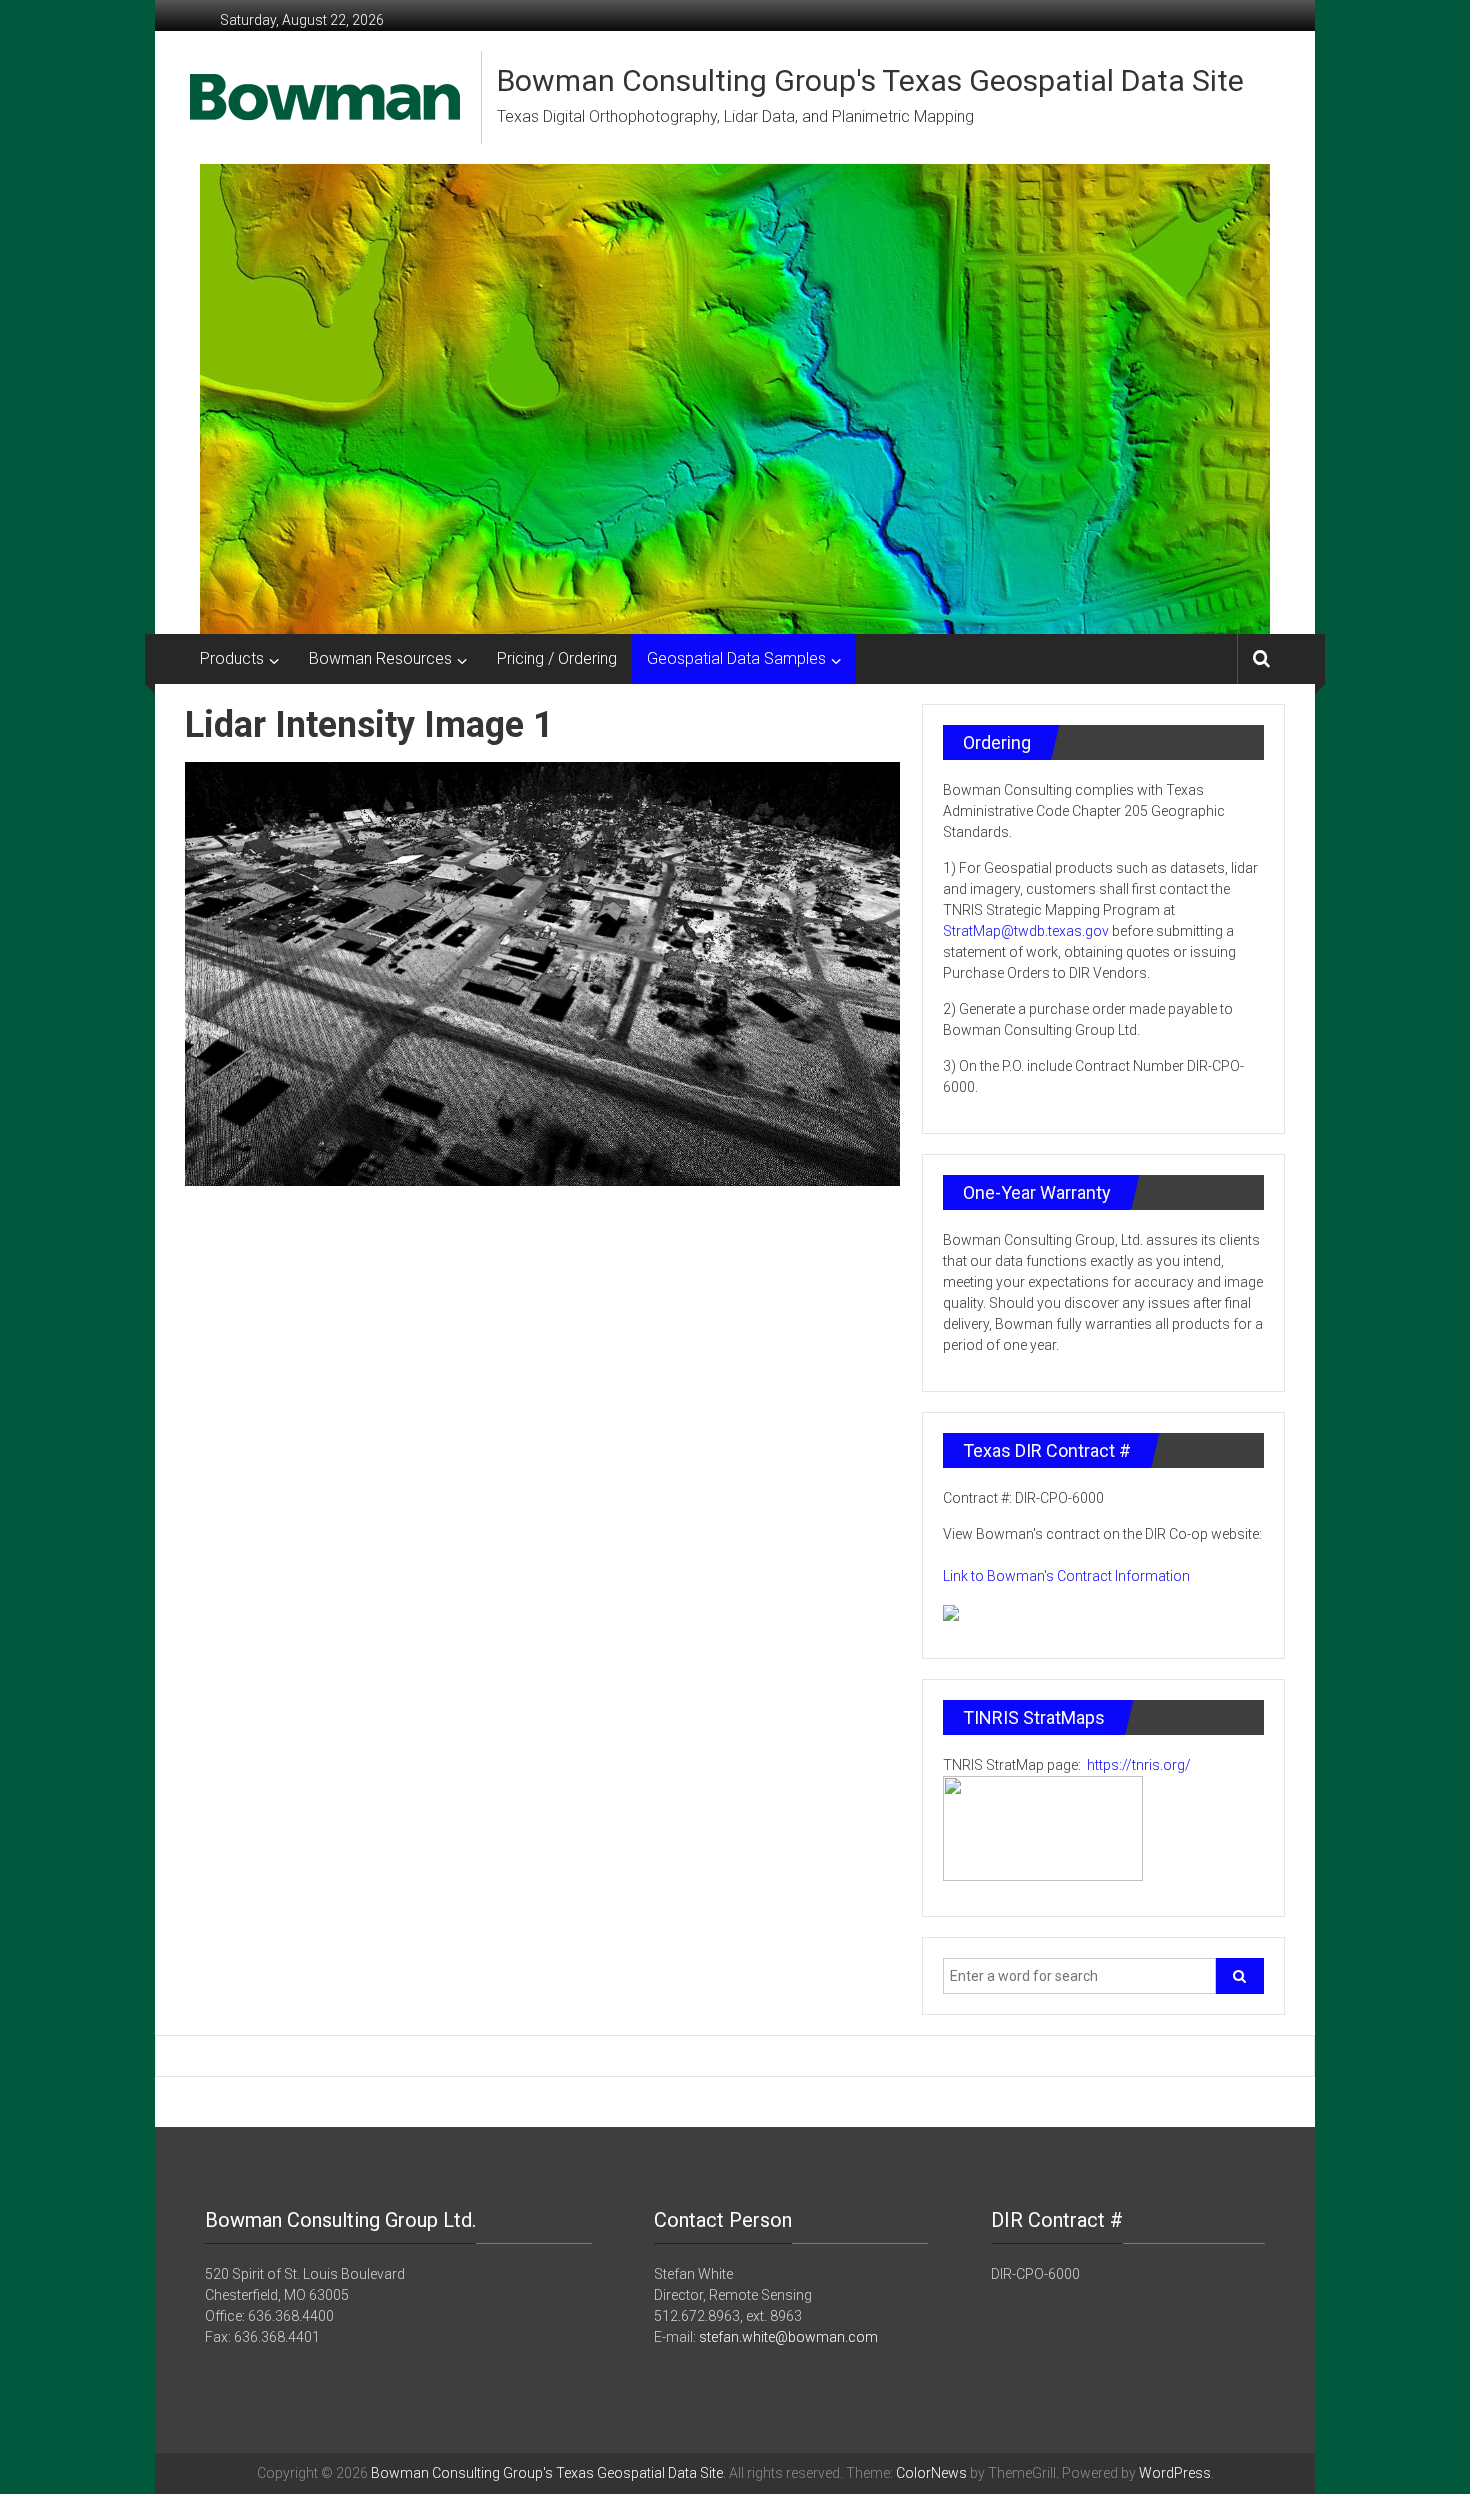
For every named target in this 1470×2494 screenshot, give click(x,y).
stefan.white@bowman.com (788, 2337)
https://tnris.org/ (1137, 1765)
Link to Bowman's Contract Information (1066, 1576)
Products (232, 658)
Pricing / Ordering (557, 658)
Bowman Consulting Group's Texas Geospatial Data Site (870, 80)
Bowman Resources (380, 658)
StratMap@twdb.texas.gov (1026, 931)
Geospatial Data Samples (736, 658)
